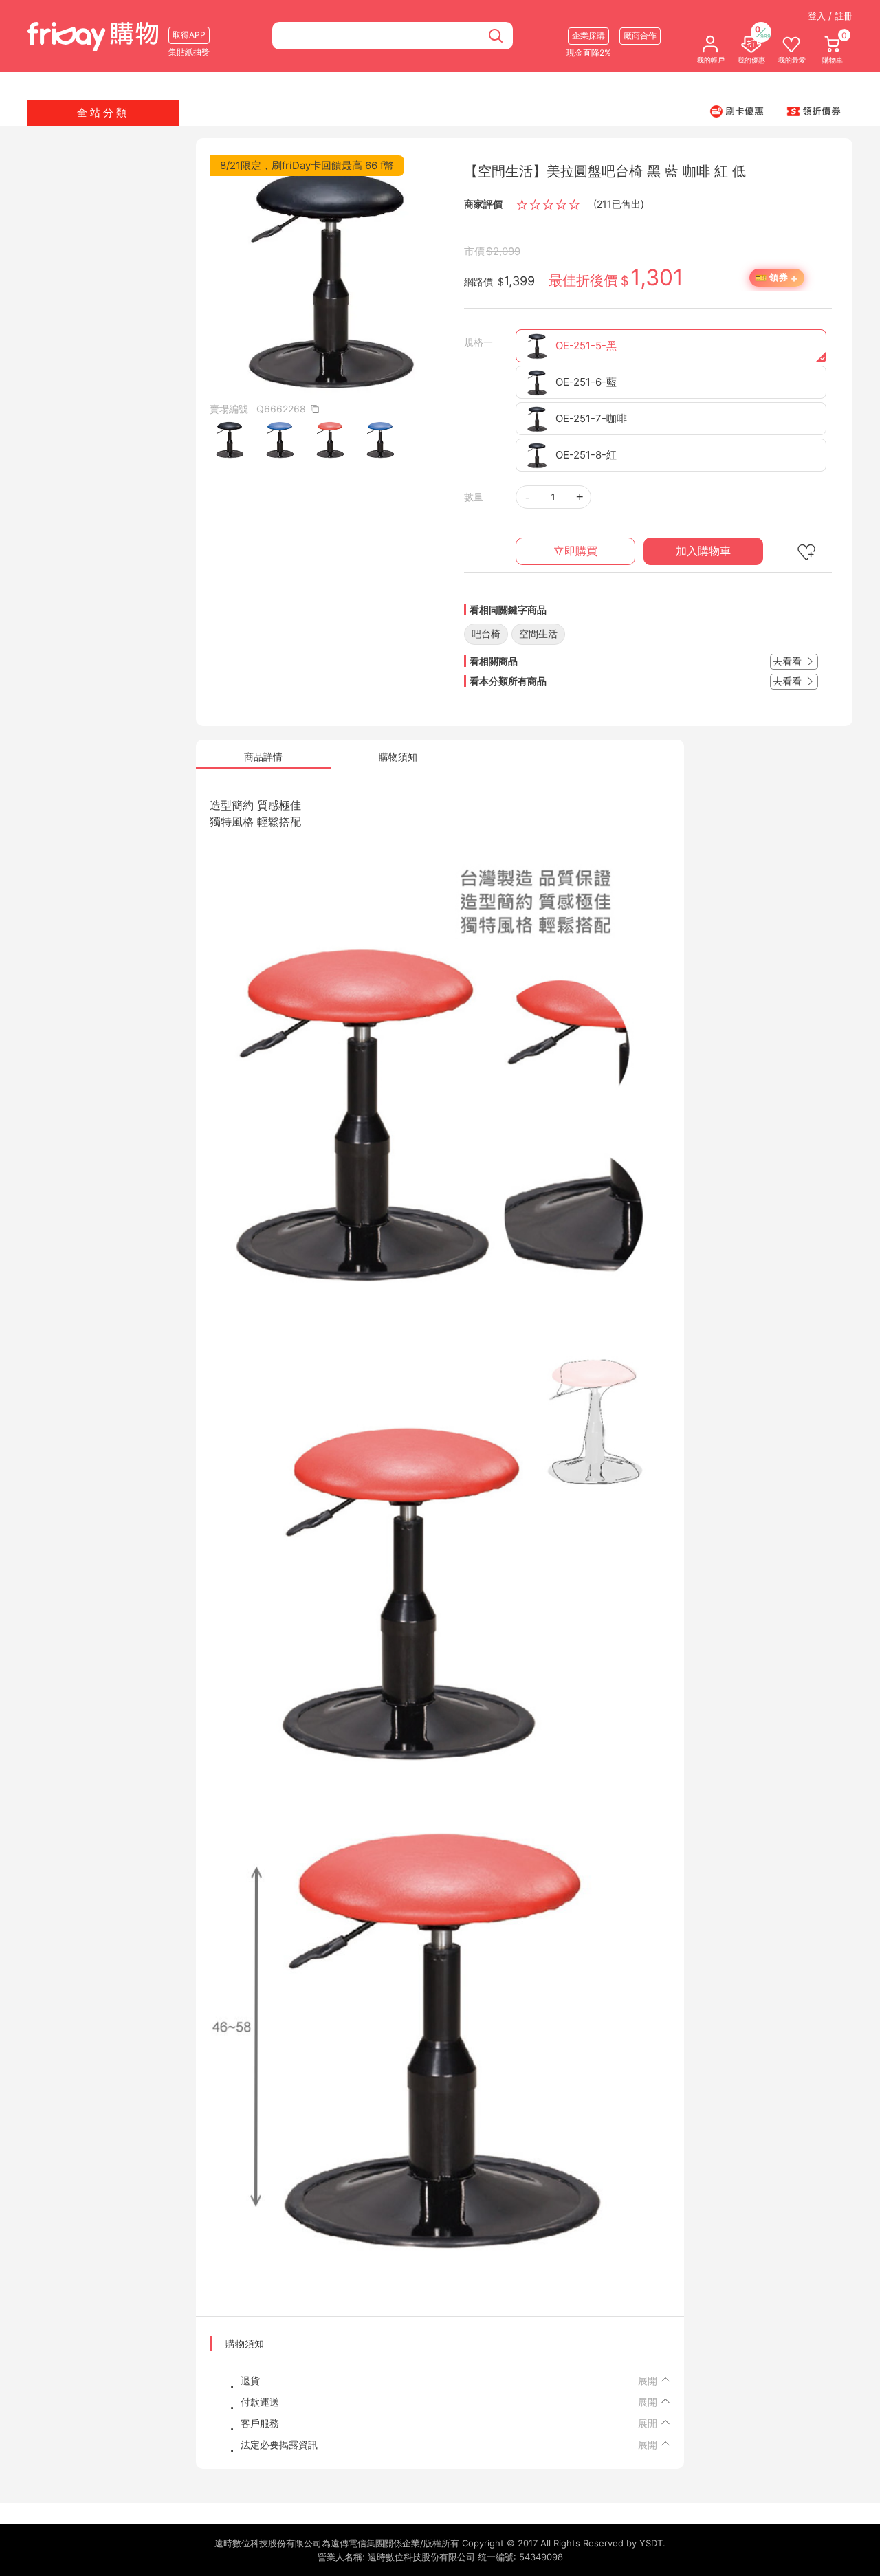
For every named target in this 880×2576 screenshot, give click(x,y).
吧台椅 (486, 634)
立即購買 (575, 551)
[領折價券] (814, 111)
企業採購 (588, 35)
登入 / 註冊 (830, 16)
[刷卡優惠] (737, 111)
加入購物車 (703, 551)
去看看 (789, 661)
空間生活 (538, 634)
